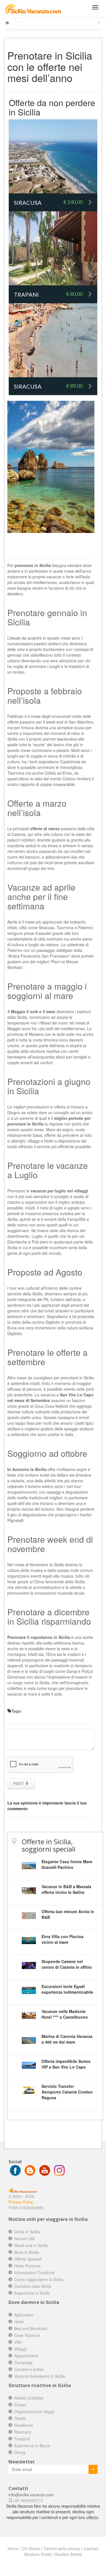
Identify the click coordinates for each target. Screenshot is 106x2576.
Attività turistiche (29, 2398)
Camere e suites (29, 2369)
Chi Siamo (31, 2548)
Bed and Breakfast (31, 2328)
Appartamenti (26, 2356)
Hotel (19, 2322)
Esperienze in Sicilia (32, 2293)
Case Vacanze (27, 2335)
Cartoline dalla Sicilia (33, 2286)
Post (19, 1783)
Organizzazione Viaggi (34, 2411)
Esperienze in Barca (32, 2446)
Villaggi (20, 2349)
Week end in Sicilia (31, 2245)
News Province (27, 2266)
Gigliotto (15, 1333)
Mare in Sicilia (27, 2252)
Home (13, 2548)
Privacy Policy (21, 2202)
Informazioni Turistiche (34, 2273)
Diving (20, 2452)
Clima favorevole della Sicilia (60, 1582)
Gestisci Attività (68, 2554)
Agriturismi (24, 2315)
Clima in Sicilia (27, 2232)
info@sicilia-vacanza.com (31, 2495)
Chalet (20, 2405)
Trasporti (22, 2439)
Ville (18, 2342)
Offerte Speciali (28, 2259)
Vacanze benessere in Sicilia (40, 2376)
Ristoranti (23, 2432)
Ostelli (20, 2418)
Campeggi (23, 2362)
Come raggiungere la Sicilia (39, 2279)
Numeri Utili (24, 2238)
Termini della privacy (62, 2548)
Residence (24, 2425)
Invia (93, 2469)
